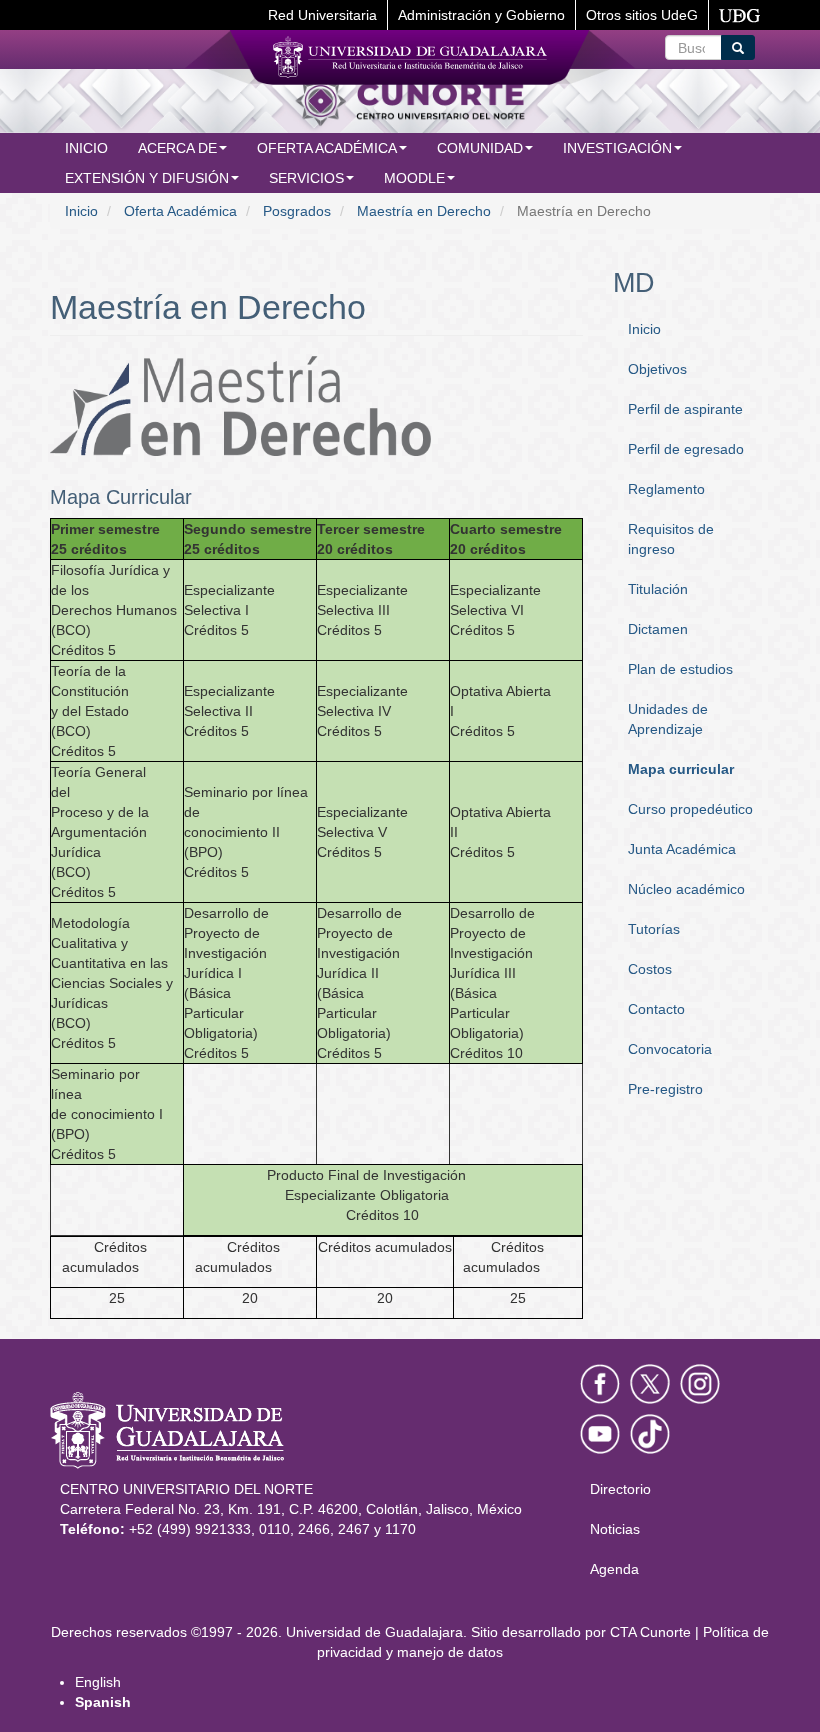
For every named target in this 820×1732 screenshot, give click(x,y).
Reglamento (666, 489)
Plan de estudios (680, 669)
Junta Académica (682, 849)
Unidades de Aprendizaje (668, 719)
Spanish (103, 1702)
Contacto (656, 1009)
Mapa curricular (681, 769)
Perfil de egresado (686, 449)
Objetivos (657, 369)
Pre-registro (665, 1089)
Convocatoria (670, 1049)
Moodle (414, 178)
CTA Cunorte (650, 1632)
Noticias (615, 1529)
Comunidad (480, 148)
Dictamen (658, 629)
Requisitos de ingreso (671, 539)
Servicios (306, 178)
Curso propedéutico (690, 809)
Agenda (614, 1569)
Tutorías (654, 929)
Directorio (620, 1489)
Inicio (86, 148)
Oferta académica (327, 148)
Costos (650, 969)
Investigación (617, 148)
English (98, 1682)
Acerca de (177, 148)
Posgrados (297, 211)
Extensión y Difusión (147, 178)
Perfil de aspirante (685, 409)
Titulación (658, 589)
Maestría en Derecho (424, 211)
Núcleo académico (686, 889)
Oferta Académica (180, 211)
